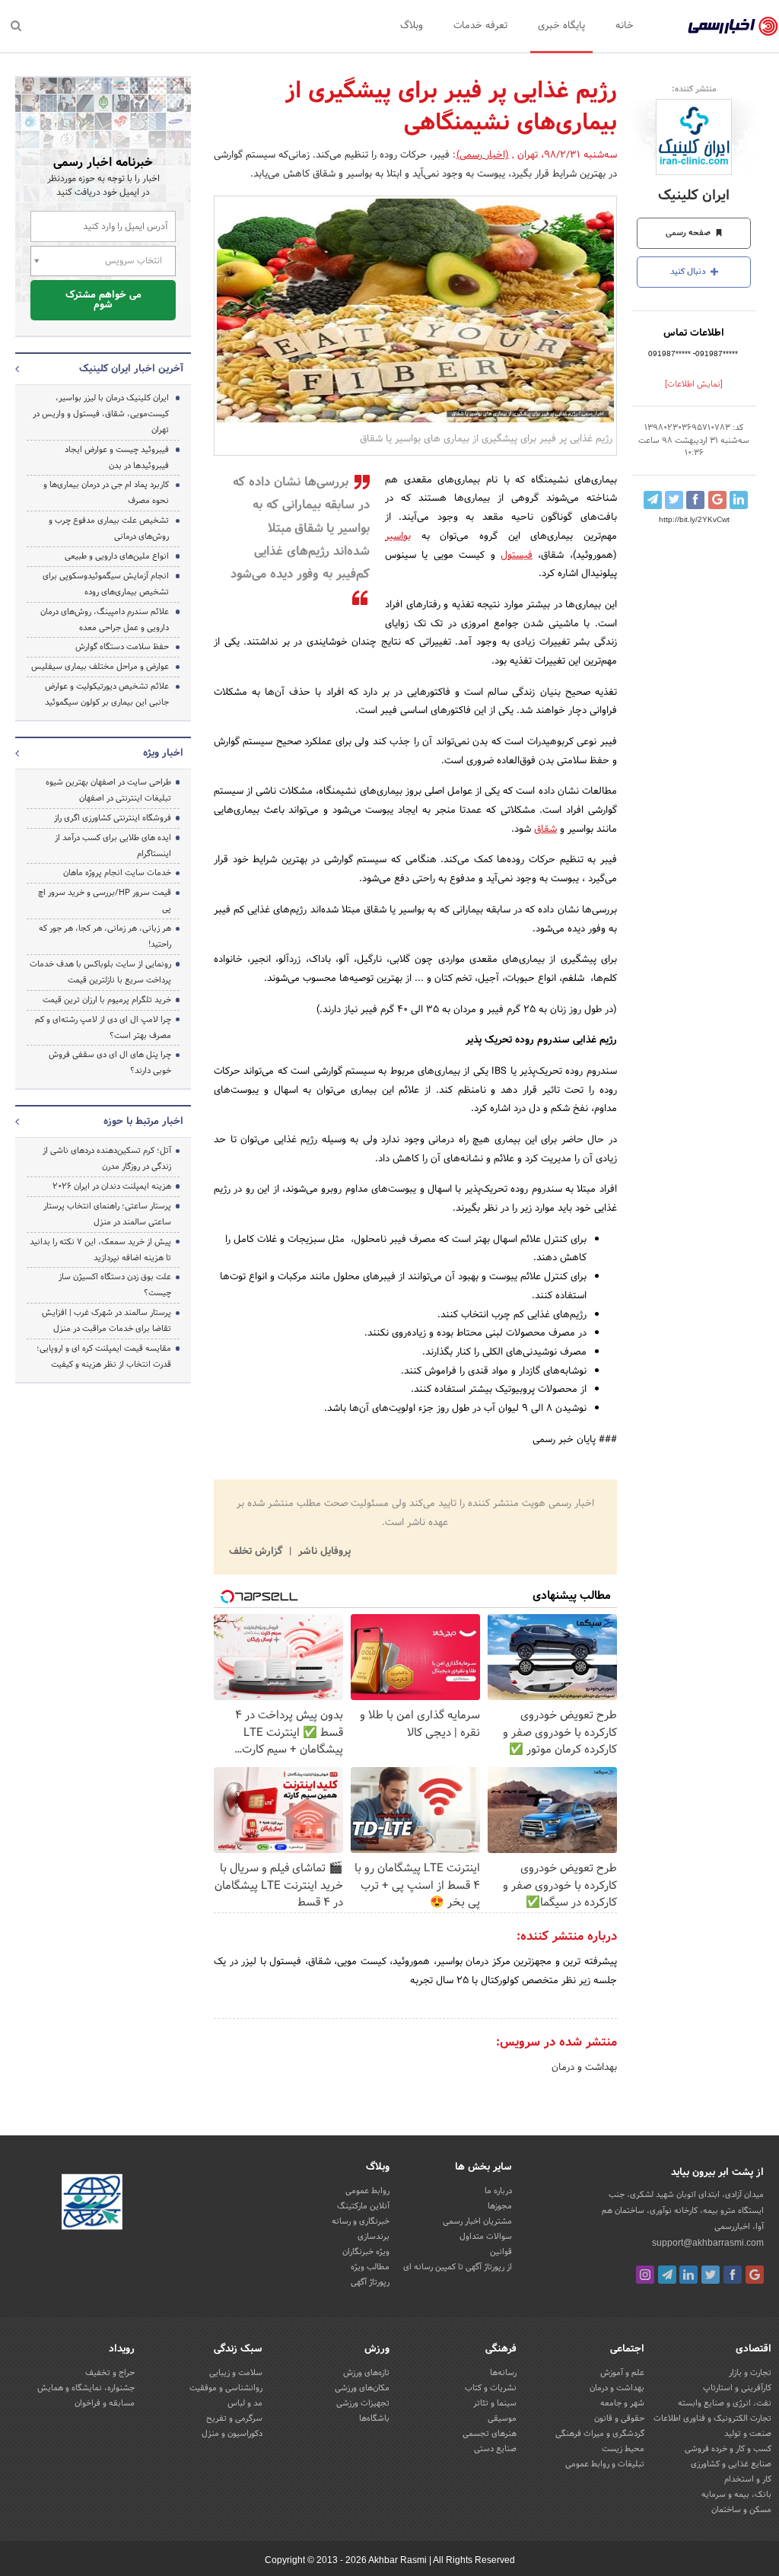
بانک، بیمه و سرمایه (736, 2495)
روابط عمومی (367, 2191)
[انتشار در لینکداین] (739, 500)
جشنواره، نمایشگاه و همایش (86, 2388)
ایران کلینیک (694, 196)
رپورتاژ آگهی (370, 2282)
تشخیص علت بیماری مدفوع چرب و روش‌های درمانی (109, 529)
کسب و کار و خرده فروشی (728, 2449)
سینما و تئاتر (495, 2403)
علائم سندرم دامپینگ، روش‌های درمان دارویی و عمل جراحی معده (105, 620)
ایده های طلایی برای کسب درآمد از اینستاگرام (113, 846)
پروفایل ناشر (323, 1552)
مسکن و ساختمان (741, 2510)
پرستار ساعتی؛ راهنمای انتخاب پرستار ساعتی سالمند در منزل (107, 1214)
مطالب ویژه (370, 2267)
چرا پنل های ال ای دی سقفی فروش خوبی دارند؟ (110, 1063)
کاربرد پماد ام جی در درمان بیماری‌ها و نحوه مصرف (106, 493)
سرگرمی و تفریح (234, 2418)
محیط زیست (623, 2449)
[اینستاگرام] (645, 2275)
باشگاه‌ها (374, 2418)
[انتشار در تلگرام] (653, 500)
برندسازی (374, 2237)
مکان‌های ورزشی (362, 2388)
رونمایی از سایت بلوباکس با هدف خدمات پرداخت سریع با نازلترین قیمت (100, 972)
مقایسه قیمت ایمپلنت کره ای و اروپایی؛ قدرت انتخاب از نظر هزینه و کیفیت (104, 1356)
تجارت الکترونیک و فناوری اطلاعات (712, 2418)
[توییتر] (711, 2275)
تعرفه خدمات (480, 26)
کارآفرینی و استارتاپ (737, 2388)
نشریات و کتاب (491, 2388)
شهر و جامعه (622, 2403)
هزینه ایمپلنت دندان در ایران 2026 (112, 1186)
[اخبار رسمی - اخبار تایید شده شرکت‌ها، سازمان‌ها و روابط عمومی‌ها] (733, 27)
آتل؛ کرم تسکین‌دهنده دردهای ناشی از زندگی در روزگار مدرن (107, 1159)
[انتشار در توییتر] (674, 500)
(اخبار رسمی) (483, 155)
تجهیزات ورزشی (363, 2403)
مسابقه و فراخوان (105, 2403)
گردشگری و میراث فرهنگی (600, 2434)
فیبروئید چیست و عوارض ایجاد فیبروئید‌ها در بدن (117, 458)
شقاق (545, 829)
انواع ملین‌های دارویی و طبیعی (117, 556)
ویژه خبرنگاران (366, 2252)
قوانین (501, 2252)
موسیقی (502, 2418)
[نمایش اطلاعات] (694, 384)
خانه (625, 26)
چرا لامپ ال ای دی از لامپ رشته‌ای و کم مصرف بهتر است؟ (103, 1028)
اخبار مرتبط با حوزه (143, 1122)
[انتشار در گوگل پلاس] (717, 500)
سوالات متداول (486, 2237)
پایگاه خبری (561, 26)
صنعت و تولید (748, 2434)
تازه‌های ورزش (366, 2373)
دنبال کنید (689, 272)
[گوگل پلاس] (755, 2275)
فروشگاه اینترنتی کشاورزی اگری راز (113, 818)
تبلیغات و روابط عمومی (605, 2464)
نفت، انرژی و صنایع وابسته (725, 2403)
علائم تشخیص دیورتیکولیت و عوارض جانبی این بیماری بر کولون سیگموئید (107, 694)
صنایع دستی (495, 2449)
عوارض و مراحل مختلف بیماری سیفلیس (100, 667)
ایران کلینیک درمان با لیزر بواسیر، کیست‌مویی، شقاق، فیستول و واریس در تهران (101, 414)
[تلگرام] (667, 2275)
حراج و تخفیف (110, 2373)
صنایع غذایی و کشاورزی (731, 2464)
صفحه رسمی (689, 233)
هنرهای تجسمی (490, 2434)
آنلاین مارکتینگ (363, 2206)
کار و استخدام (748, 2479)
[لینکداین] (688, 2275)
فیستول (517, 556)
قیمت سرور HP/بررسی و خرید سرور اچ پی (105, 901)
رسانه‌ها (503, 2373)
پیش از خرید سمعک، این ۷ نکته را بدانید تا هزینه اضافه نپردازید (100, 1250)
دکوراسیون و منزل (232, 2434)
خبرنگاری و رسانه (361, 2221)
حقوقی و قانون (619, 2418)
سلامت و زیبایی (236, 2373)
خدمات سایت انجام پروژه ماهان (117, 873)
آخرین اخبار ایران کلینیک (131, 369)
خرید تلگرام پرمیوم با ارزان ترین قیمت (107, 1000)
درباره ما (498, 2191)
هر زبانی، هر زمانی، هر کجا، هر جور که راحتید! (105, 936)
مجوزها (500, 2206)
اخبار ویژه (163, 753)
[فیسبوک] (733, 2275)
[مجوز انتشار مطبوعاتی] (92, 2204)
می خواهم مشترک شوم (103, 300)
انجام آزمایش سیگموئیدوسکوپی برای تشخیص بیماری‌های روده (106, 584)
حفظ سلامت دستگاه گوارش (122, 647)
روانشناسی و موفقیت (226, 2388)
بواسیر (398, 537)
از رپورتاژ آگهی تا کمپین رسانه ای (458, 2267)
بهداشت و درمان (584, 2068)
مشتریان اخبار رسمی (477, 2221)
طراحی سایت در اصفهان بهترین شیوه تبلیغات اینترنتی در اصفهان (108, 790)
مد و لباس (245, 2403)
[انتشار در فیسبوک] (695, 500)
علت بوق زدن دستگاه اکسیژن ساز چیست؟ (115, 1285)
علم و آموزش (622, 2373)
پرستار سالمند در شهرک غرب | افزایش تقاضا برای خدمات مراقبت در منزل (107, 1321)
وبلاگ (412, 26)
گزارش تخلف (257, 1552)
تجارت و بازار (750, 2373)
